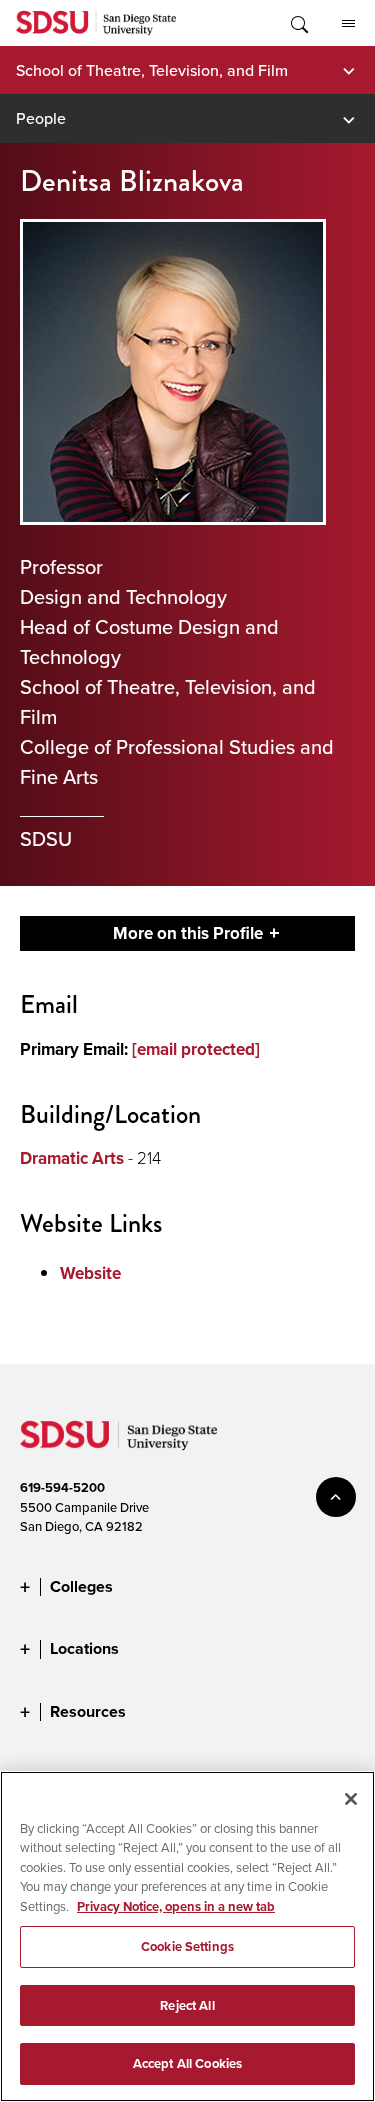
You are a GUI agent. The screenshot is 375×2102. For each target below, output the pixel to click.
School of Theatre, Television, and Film (152, 70)
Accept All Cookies (187, 2063)
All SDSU (348, 23)
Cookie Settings (187, 1946)
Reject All (187, 2005)
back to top (336, 1497)
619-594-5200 (62, 1487)
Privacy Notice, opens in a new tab (176, 1906)
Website (90, 1273)
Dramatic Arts (72, 1158)
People (41, 118)
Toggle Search (298, 23)
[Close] (351, 1799)
